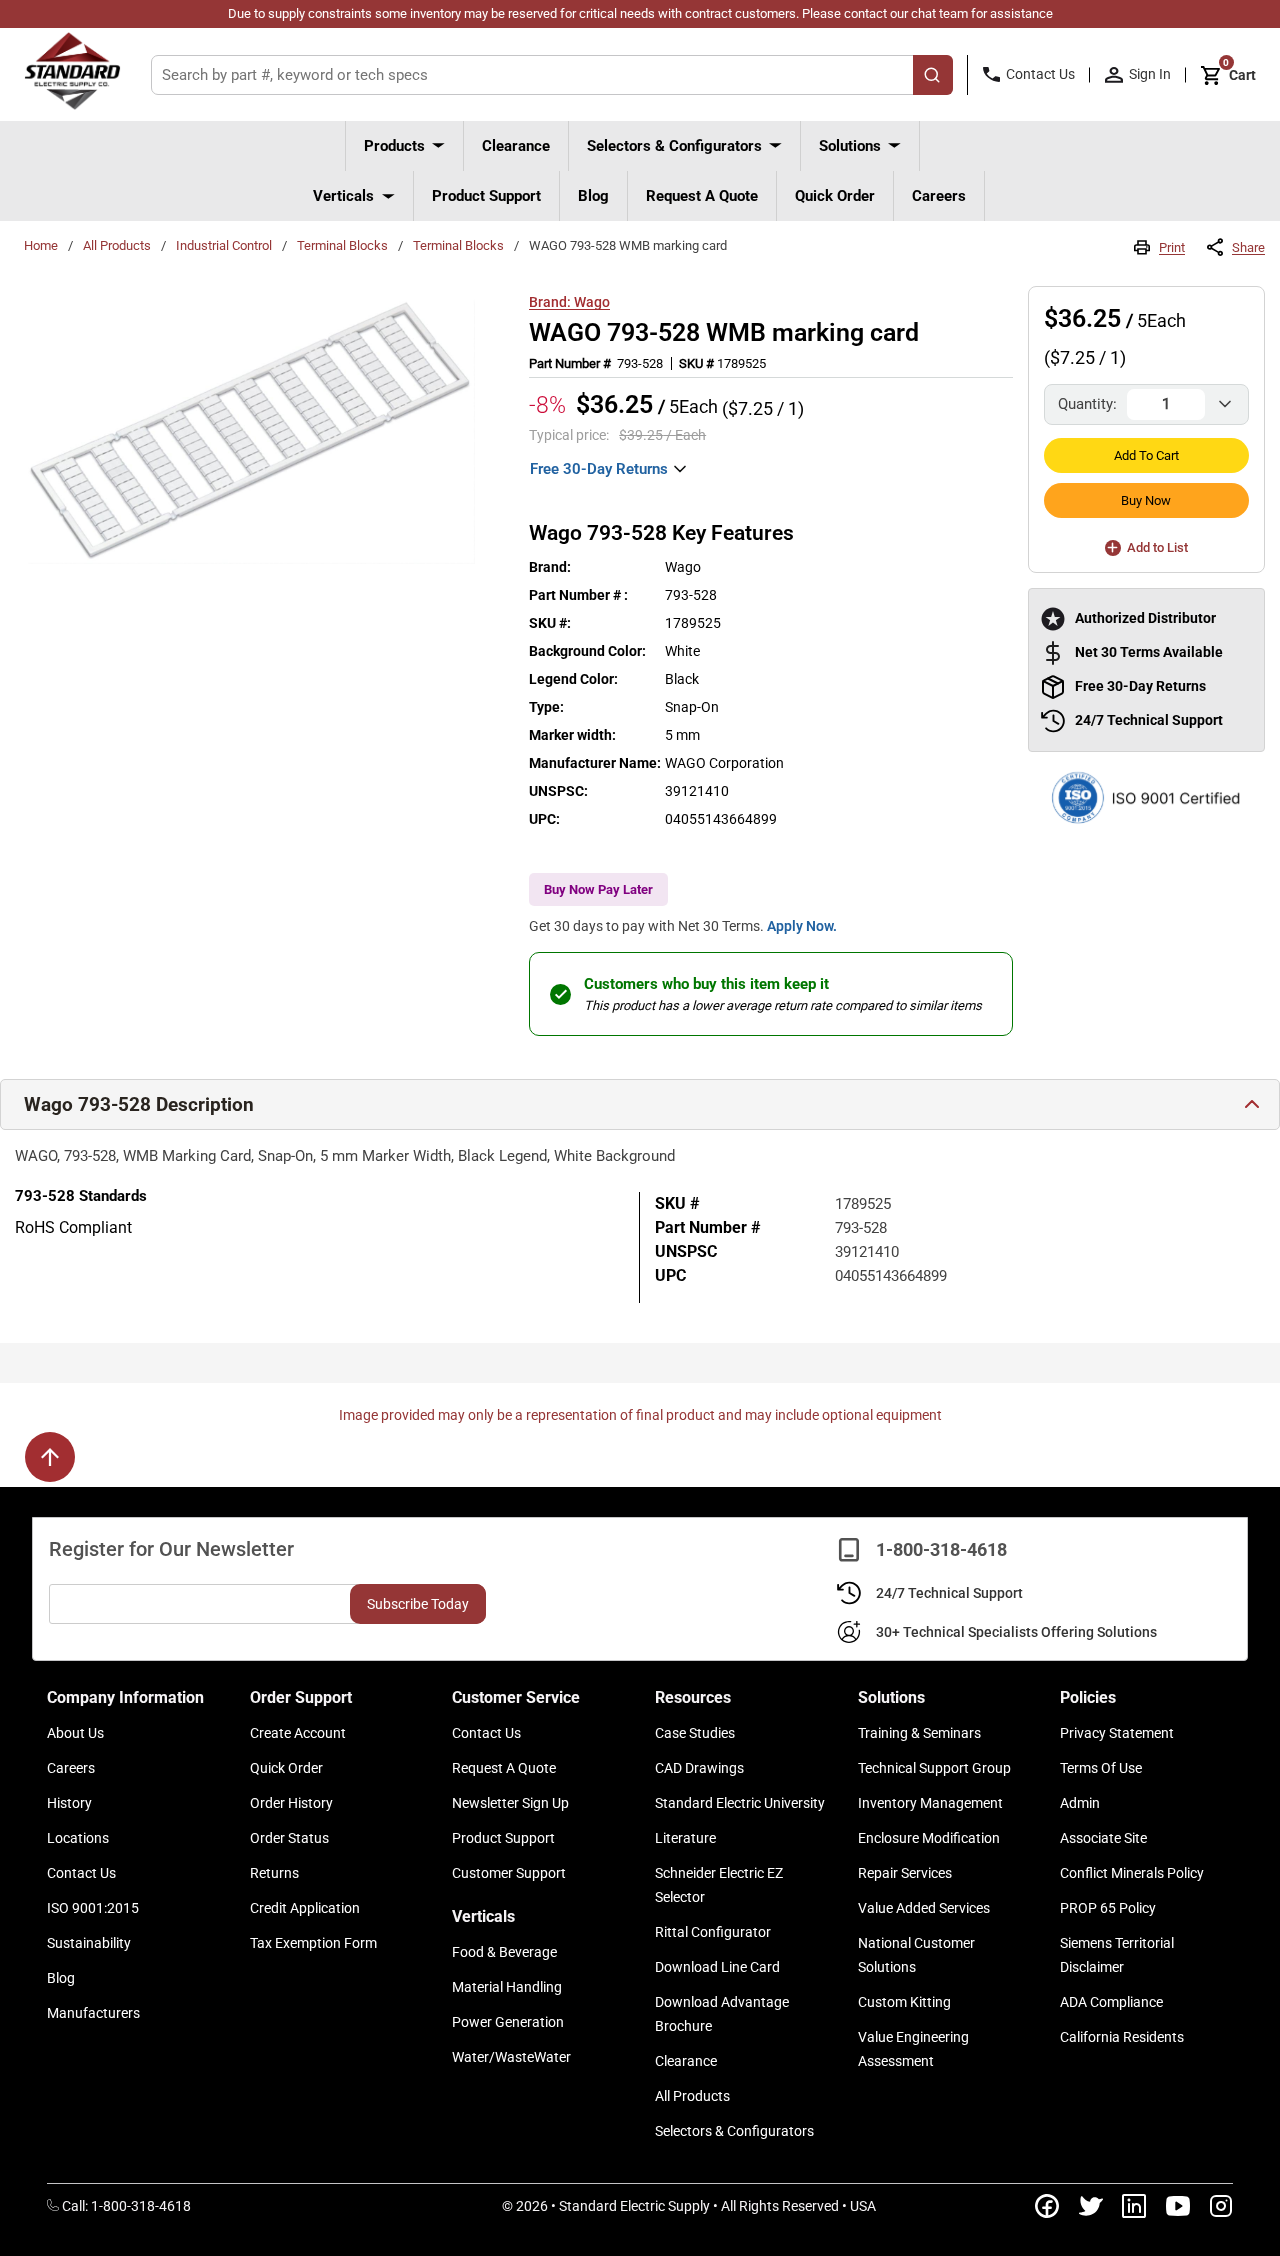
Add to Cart (1146, 455)
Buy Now (1146, 500)
